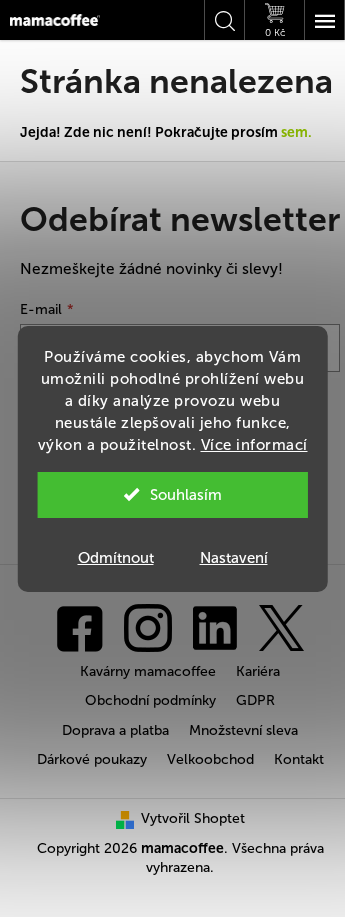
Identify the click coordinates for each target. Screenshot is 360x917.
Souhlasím (186, 495)
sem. (296, 132)
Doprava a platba (115, 730)
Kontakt (299, 759)
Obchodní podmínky (150, 700)
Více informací (254, 445)
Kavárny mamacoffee (148, 671)
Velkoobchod (210, 759)
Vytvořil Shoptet (193, 818)
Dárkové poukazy (92, 759)
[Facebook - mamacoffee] (80, 626)
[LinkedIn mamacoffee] (215, 626)
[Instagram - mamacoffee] (148, 626)
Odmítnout (116, 558)
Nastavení (234, 558)
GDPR (255, 700)
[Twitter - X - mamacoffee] (281, 626)
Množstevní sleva (243, 730)
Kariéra (258, 671)
